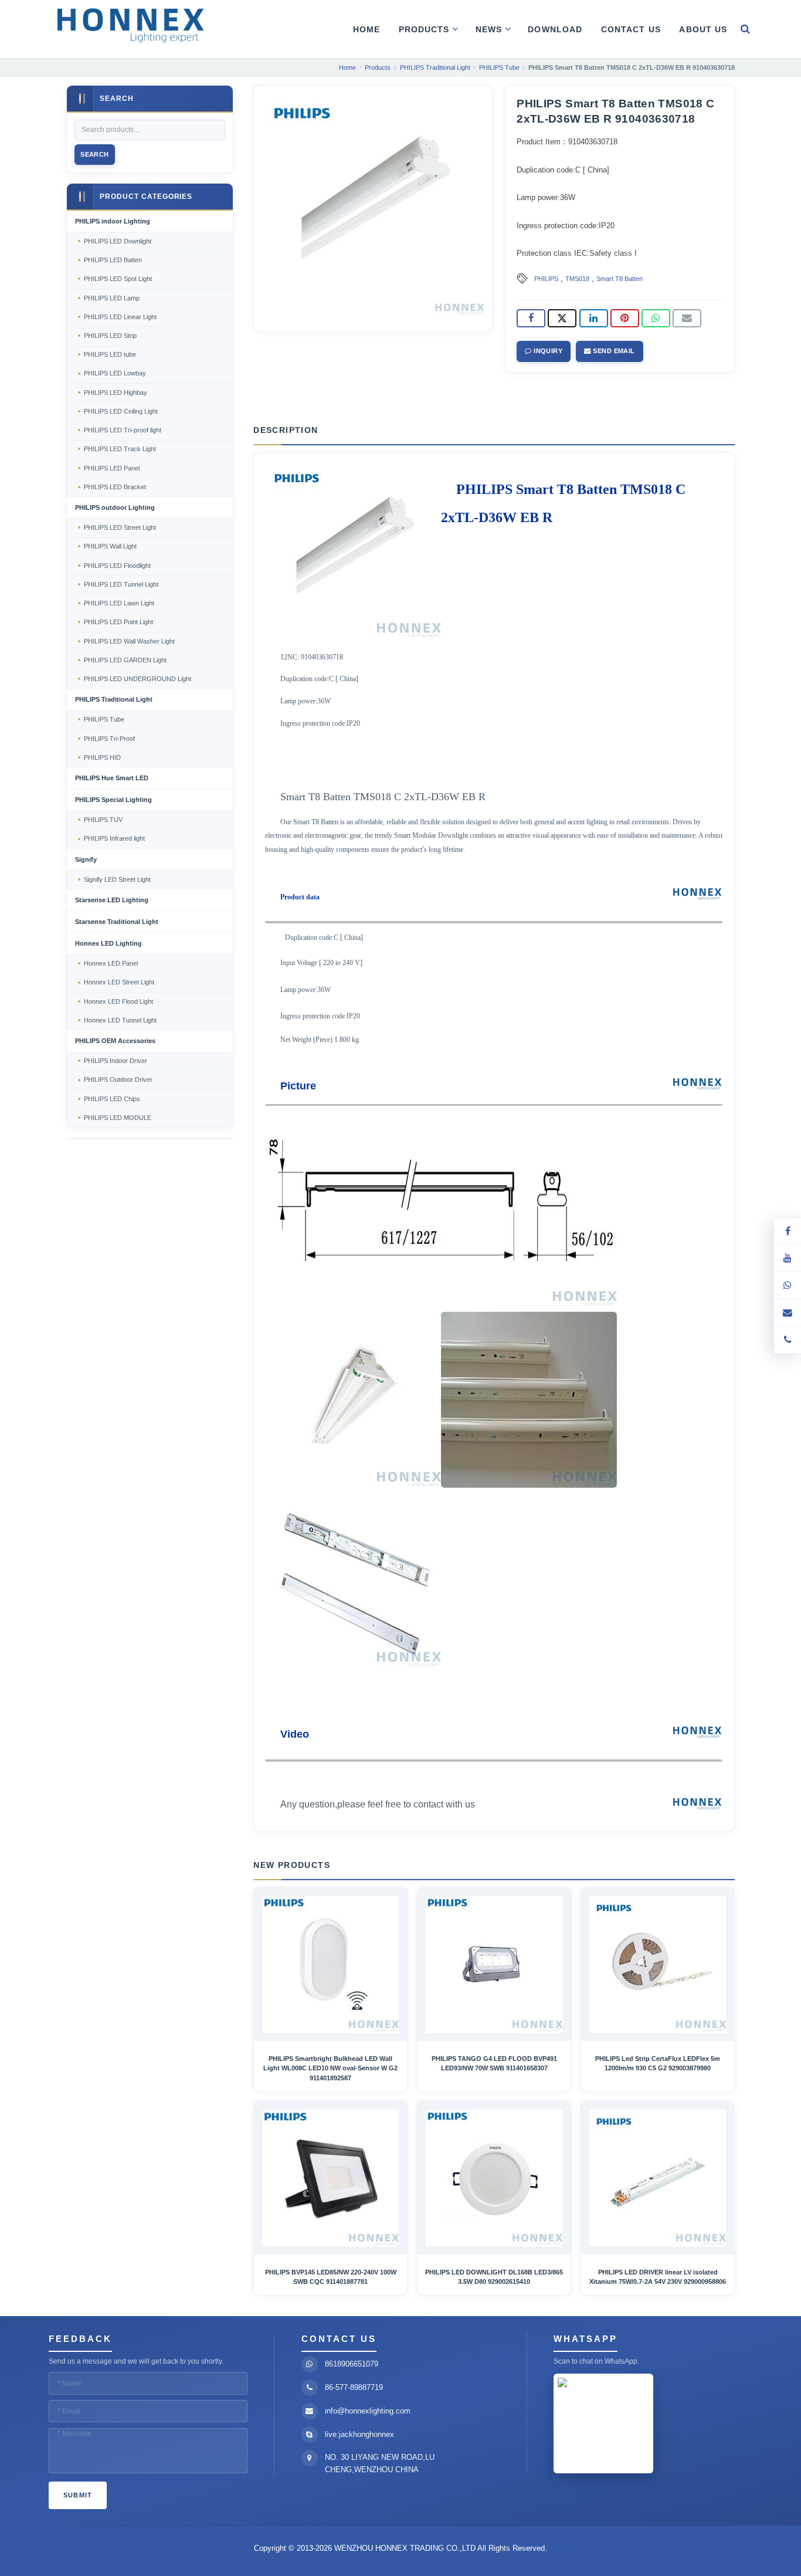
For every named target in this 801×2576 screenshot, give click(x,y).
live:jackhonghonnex (359, 2434)
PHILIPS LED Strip (110, 336)
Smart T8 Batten (620, 279)
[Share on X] (562, 319)
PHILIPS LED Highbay (116, 392)
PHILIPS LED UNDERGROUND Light (138, 679)
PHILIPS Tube (104, 719)
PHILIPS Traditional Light (114, 699)
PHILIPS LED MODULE (118, 1118)
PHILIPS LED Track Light (120, 449)
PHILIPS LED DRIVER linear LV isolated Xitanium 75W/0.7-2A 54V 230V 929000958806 (658, 2277)
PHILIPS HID (102, 757)
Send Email (613, 351)
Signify (86, 859)
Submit (78, 2495)
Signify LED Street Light (117, 879)
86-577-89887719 (354, 2387)
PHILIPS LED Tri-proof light (123, 430)
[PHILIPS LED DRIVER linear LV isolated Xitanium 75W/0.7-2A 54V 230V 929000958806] (658, 2178)
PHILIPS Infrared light (114, 838)
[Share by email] (687, 319)
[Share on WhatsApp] (656, 319)
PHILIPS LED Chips (112, 1099)
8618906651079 (352, 2364)
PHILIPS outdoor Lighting (115, 507)
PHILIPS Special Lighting (113, 800)
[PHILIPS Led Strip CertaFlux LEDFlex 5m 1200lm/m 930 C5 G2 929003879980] (658, 1964)
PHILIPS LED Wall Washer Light (129, 641)
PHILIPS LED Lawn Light (119, 603)
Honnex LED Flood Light (118, 1001)
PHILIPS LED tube (110, 354)
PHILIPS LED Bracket (115, 487)
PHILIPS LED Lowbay (115, 373)
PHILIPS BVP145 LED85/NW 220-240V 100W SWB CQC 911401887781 (331, 2277)
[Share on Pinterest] (625, 319)
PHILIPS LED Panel (112, 468)
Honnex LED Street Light (119, 982)
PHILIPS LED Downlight (118, 241)
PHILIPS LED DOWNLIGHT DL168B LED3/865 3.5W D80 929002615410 (494, 2277)
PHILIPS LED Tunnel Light (121, 584)
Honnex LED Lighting (108, 943)
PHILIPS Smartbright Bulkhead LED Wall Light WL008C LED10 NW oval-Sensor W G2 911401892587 (330, 2068)
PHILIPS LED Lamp (112, 298)
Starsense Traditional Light (117, 922)
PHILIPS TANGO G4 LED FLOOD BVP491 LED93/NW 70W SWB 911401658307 (494, 2063)
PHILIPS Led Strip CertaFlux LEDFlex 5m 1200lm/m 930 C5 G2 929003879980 (658, 2063)
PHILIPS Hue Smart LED (112, 778)
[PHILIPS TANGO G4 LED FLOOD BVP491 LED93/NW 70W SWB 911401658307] (494, 1964)
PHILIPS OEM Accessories (115, 1041)
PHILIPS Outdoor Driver (118, 1079)
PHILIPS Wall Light (110, 546)
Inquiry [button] (547, 351)
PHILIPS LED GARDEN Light (125, 660)
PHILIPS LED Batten (113, 260)
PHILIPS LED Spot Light (118, 279)
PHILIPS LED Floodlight (117, 566)
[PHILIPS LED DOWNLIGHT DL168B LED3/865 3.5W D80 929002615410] (494, 2178)
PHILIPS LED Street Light (120, 527)
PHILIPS (546, 279)
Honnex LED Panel (111, 963)
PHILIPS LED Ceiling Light (121, 411)
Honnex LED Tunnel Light (120, 1020)
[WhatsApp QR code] (788, 1285)
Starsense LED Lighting (112, 900)
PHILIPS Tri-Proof (109, 739)
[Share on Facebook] (531, 319)
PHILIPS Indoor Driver (116, 1061)
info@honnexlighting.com (368, 2411)
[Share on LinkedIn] (594, 319)
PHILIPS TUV (103, 820)
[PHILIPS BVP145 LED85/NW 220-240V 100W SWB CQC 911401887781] (330, 2178)
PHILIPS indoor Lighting (113, 221)
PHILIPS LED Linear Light (120, 317)
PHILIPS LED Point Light (118, 622)
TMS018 (577, 279)
